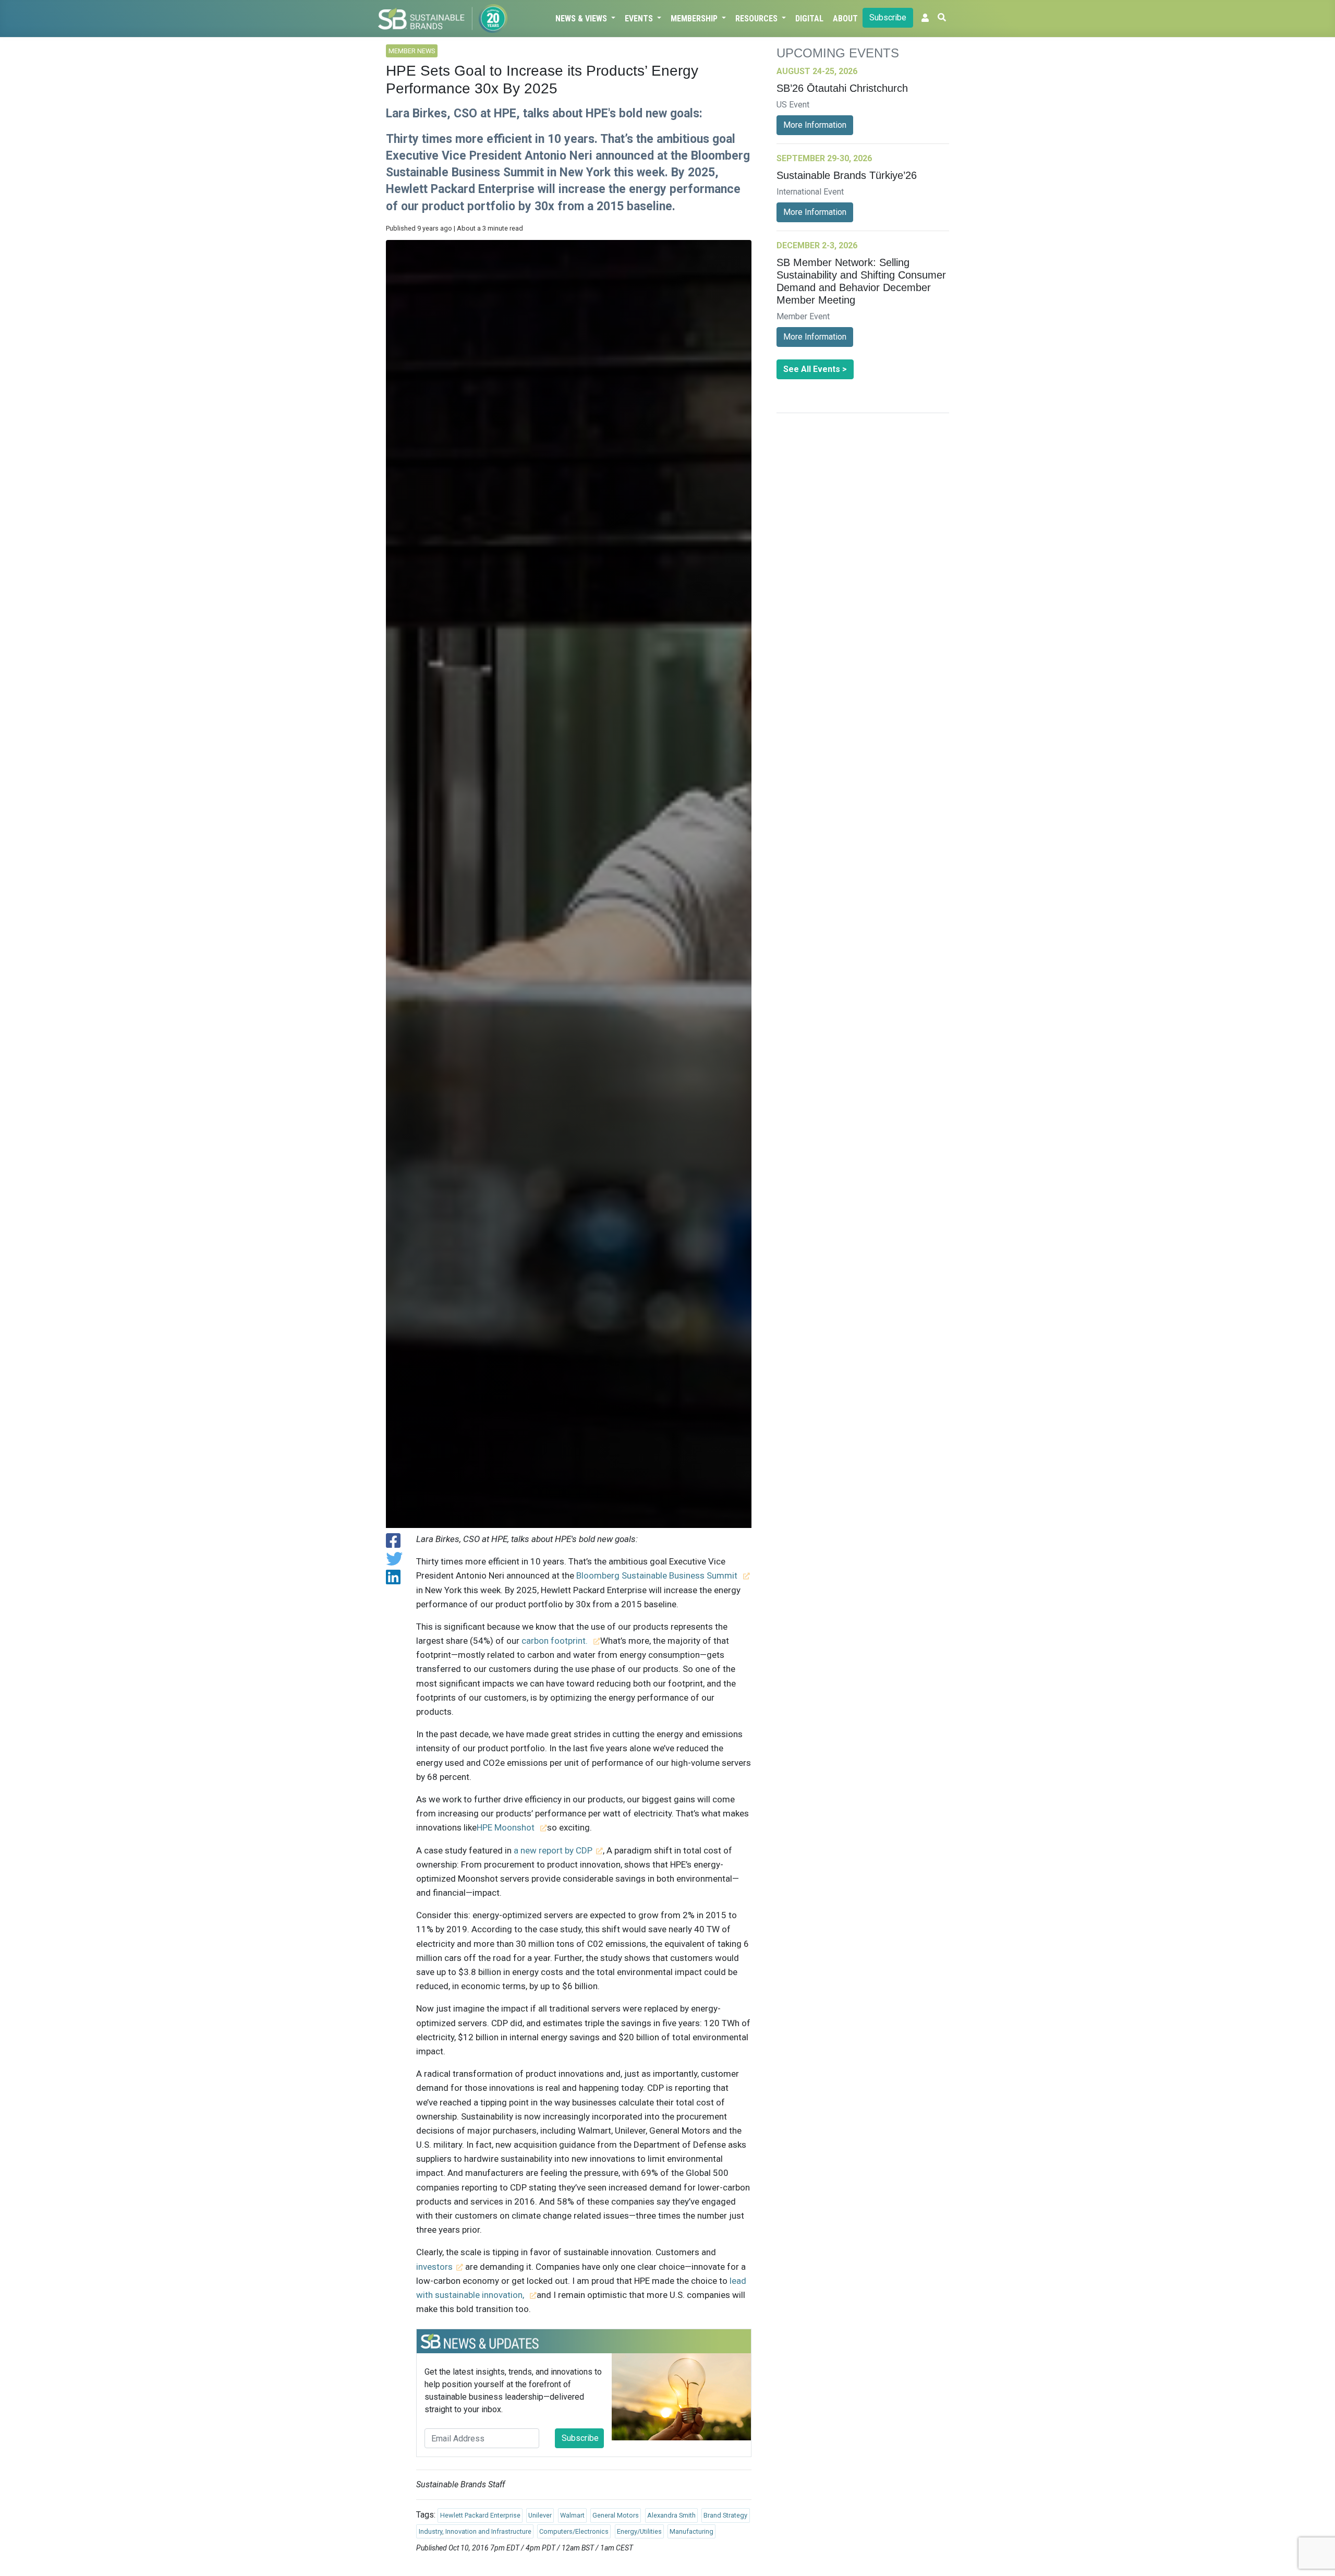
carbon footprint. (556, 1641)
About (845, 19)
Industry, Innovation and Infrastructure (475, 2531)
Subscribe (888, 17)
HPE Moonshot (507, 1827)
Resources (757, 19)
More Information (815, 125)
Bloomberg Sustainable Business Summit (658, 1575)
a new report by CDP (553, 1850)
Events (640, 19)
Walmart (572, 2515)
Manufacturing (691, 2531)
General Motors (616, 2515)
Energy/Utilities (639, 2531)
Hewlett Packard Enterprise (480, 2515)
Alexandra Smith (671, 2515)
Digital (809, 19)
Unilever (540, 2515)
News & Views (582, 19)
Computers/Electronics (574, 2531)
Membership (695, 19)
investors (434, 2267)
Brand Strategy (725, 2515)
